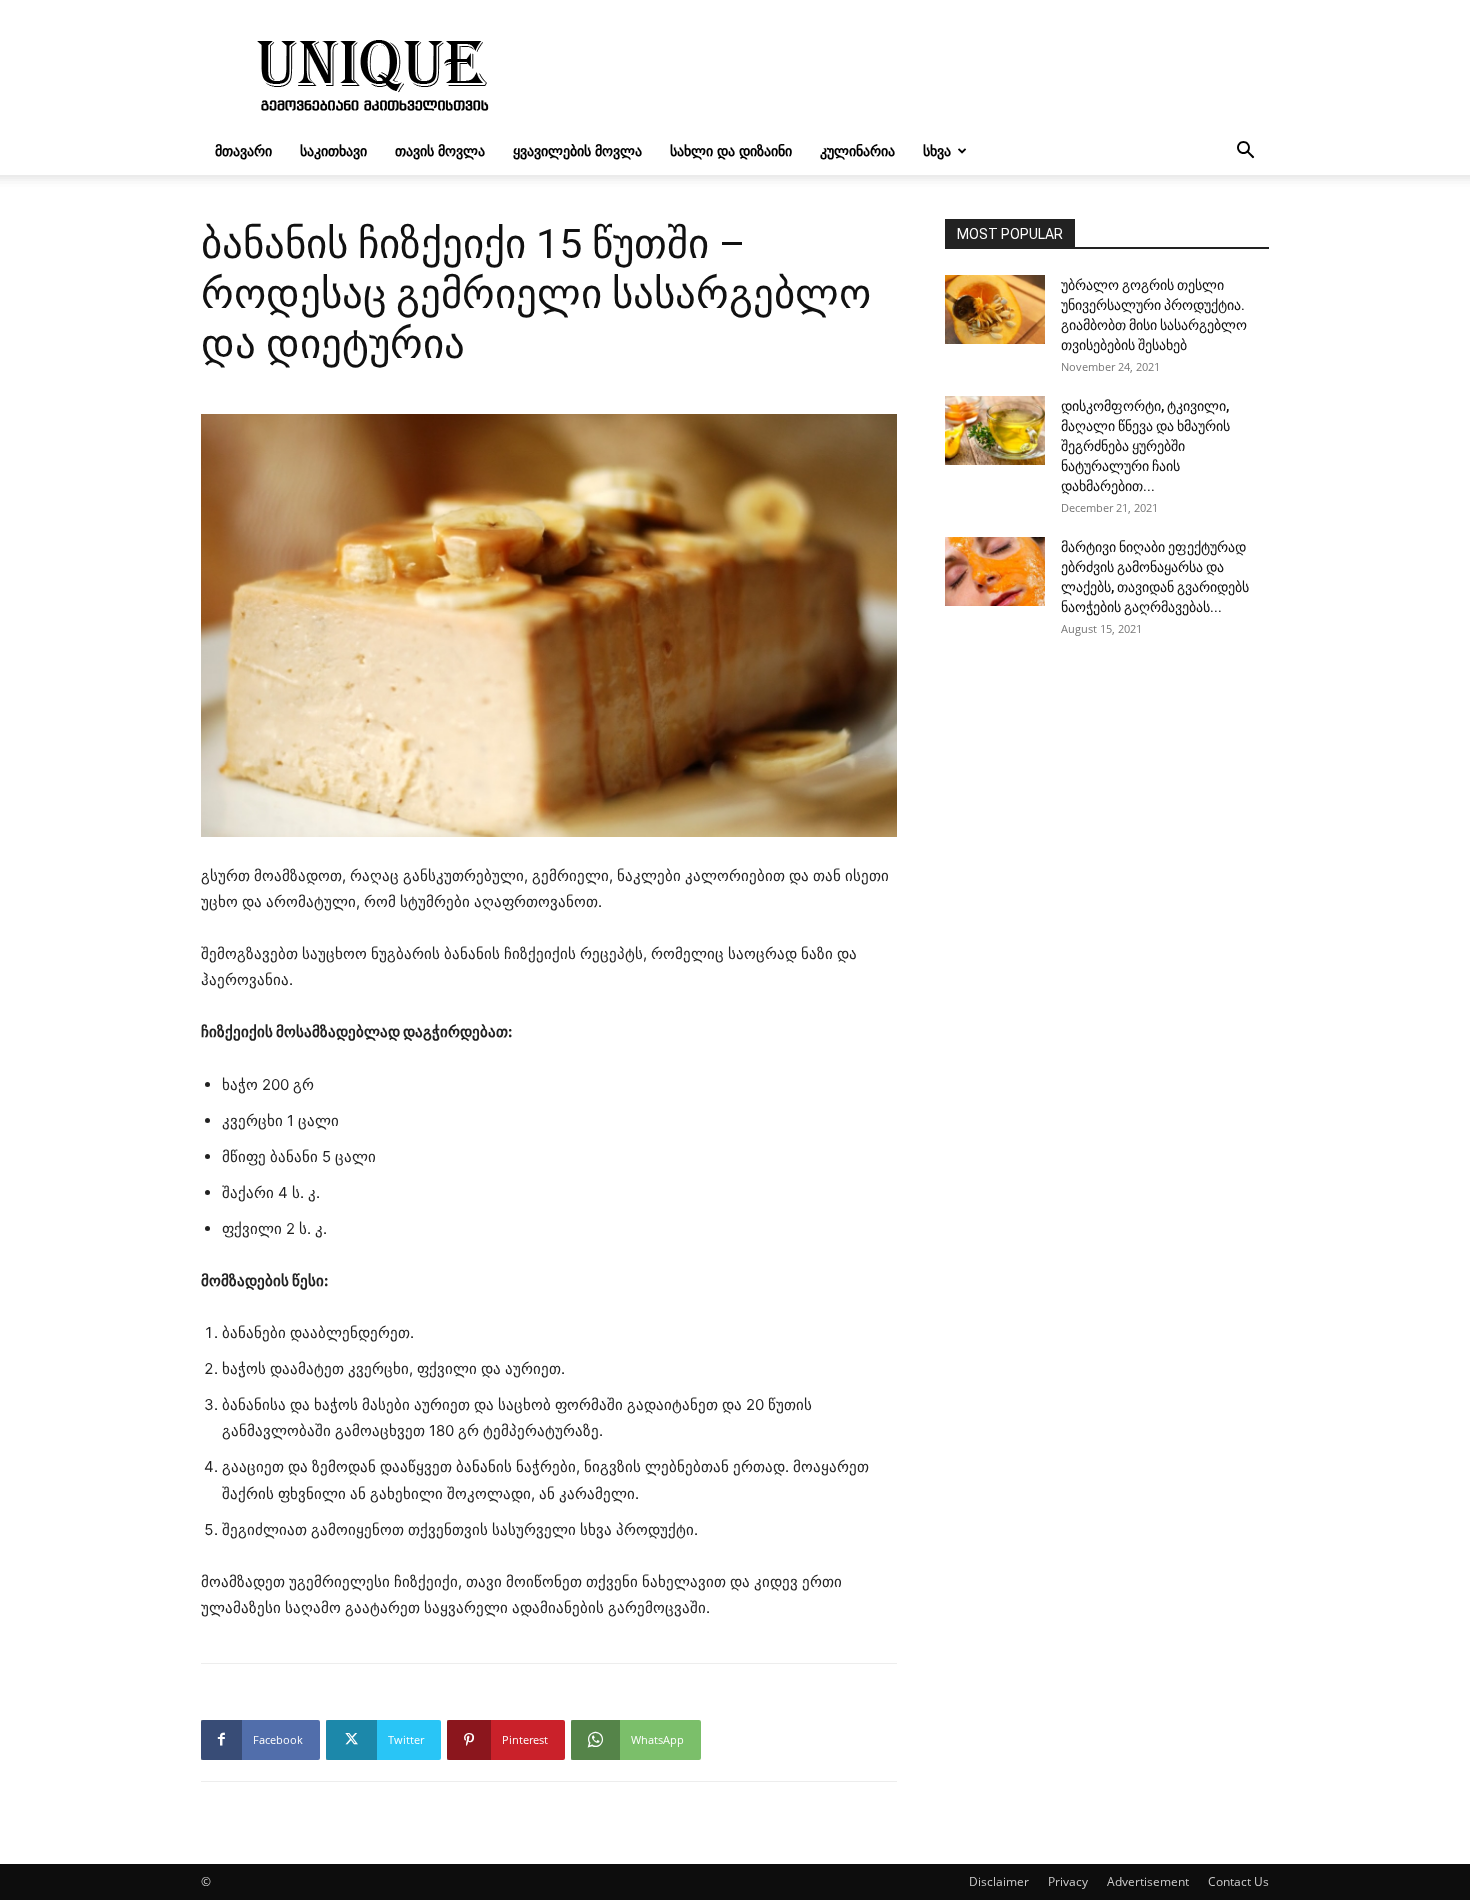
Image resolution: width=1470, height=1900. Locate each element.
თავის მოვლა (440, 150)
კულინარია (857, 150)
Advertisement (1148, 1881)
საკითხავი (333, 150)
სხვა (937, 150)
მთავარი (243, 150)
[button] (1245, 152)
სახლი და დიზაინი (731, 150)
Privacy (1068, 1881)
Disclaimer (999, 1881)
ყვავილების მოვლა (577, 150)
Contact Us (1238, 1881)
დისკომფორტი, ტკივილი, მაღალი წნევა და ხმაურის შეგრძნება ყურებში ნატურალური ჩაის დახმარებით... (1145, 446)
